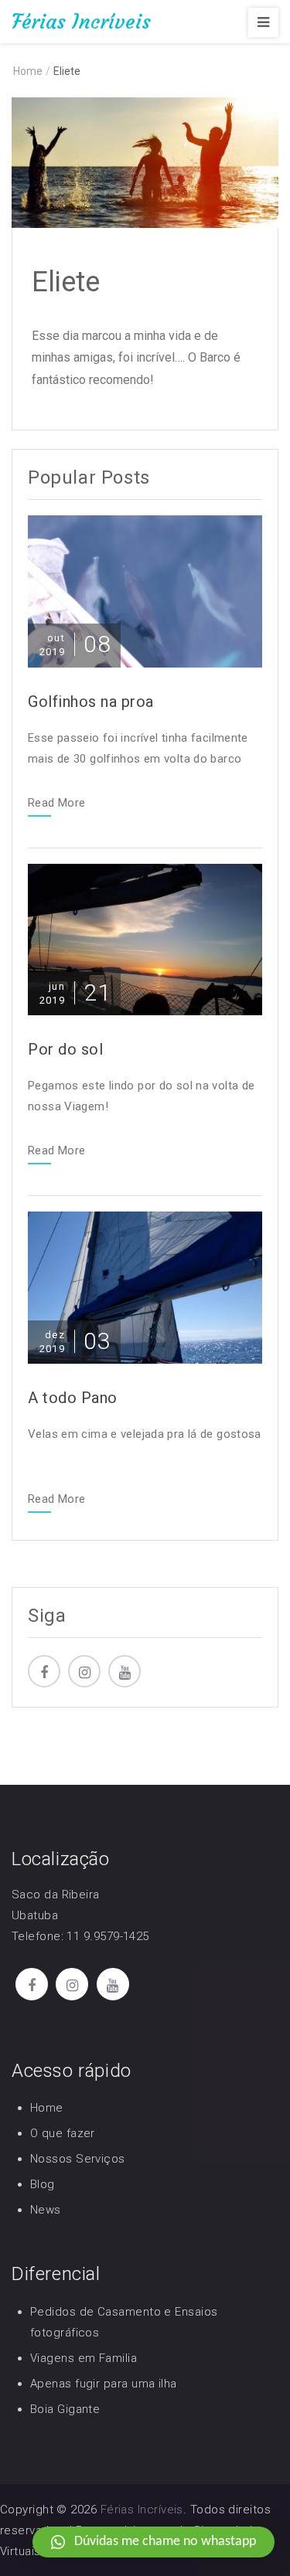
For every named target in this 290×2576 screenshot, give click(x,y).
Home (47, 2108)
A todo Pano (73, 1398)
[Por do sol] (145, 938)
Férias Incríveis (81, 22)
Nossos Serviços (78, 2159)
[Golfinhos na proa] (145, 590)
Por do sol (65, 1049)
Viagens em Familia (84, 2358)
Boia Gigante (65, 2409)
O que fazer (63, 2133)
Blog (43, 2184)
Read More (56, 804)
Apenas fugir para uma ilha (104, 2384)
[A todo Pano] (145, 1287)
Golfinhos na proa (91, 702)
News (46, 2210)
